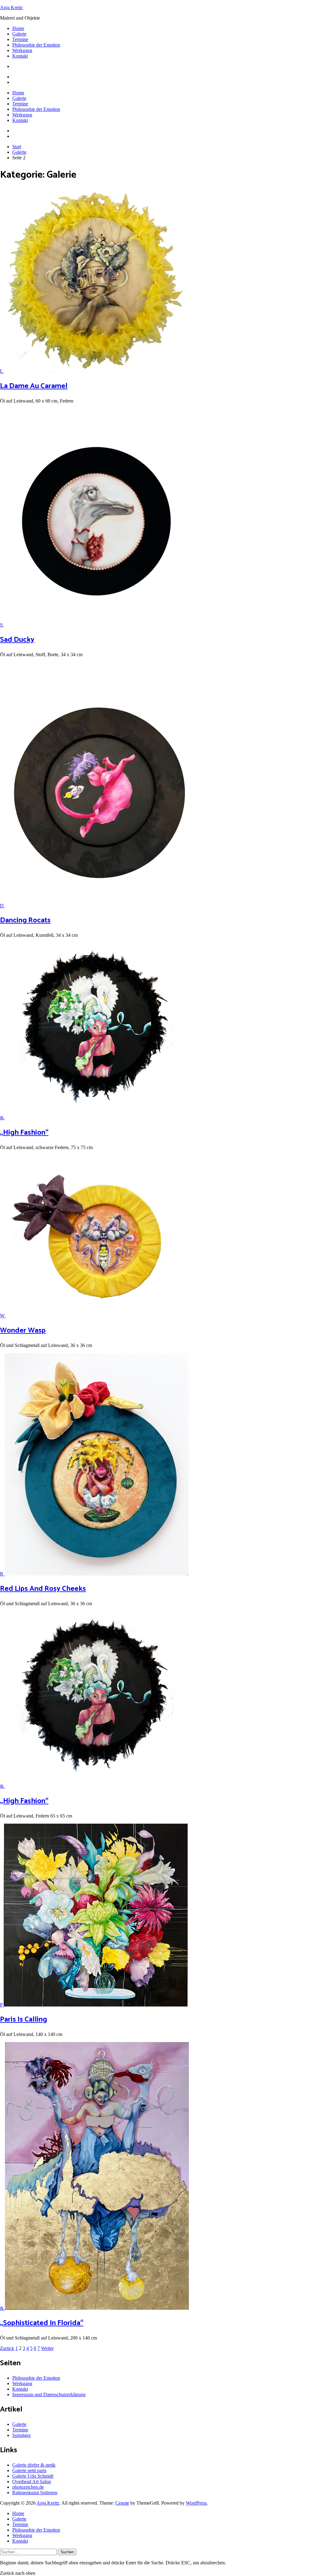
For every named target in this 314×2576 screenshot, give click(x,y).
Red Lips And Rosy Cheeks (43, 1589)
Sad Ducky (17, 640)
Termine (20, 39)
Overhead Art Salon (32, 2481)
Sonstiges (21, 2435)
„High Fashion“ (24, 1133)
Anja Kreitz (11, 8)
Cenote (122, 2503)
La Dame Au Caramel (34, 386)
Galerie (19, 34)
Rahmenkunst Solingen (35, 2493)
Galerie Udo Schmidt (33, 2476)
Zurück (7, 2348)
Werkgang (22, 50)
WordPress (196, 2503)
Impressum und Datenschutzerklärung (49, 2394)
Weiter (47, 2348)
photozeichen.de (28, 2487)
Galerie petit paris (29, 2470)
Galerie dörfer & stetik (34, 2465)
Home (18, 28)
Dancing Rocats (25, 920)
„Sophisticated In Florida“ (42, 2323)
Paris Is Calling (23, 2020)
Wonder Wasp (23, 1331)
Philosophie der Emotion (36, 45)
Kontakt (20, 56)
